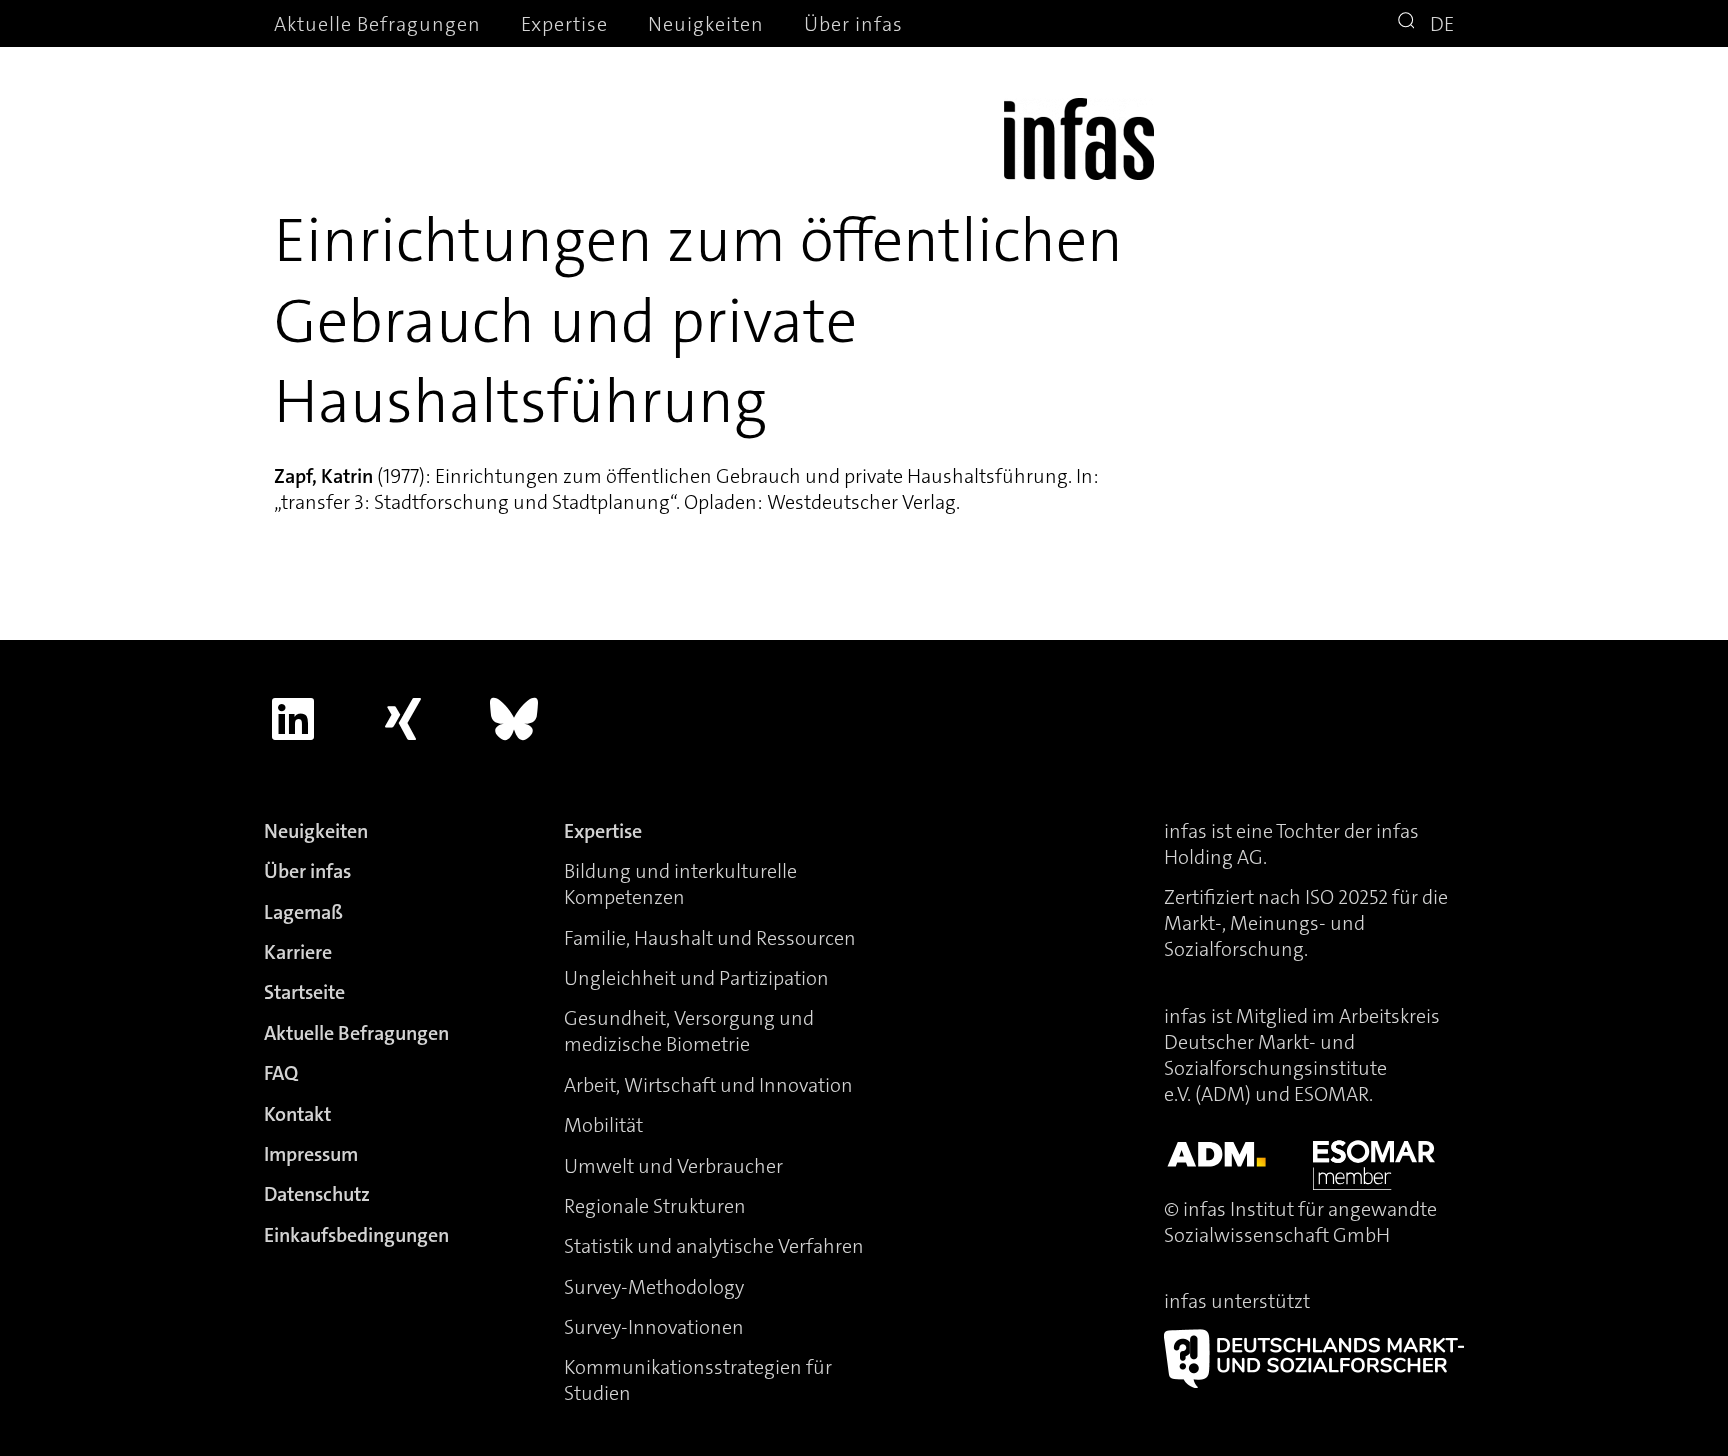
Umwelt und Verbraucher (673, 1166)
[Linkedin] (293, 719)
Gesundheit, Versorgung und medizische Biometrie (689, 1031)
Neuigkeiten (706, 24)
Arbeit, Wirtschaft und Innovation (708, 1085)
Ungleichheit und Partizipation (696, 978)
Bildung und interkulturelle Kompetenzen (680, 884)
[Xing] (404, 719)
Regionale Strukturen (655, 1206)
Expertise (564, 24)
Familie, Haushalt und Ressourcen (710, 938)
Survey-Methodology (654, 1287)
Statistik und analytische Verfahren (714, 1246)
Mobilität (603, 1125)
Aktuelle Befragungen (377, 24)
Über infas (853, 24)
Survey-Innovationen (654, 1327)
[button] (1409, 23)
